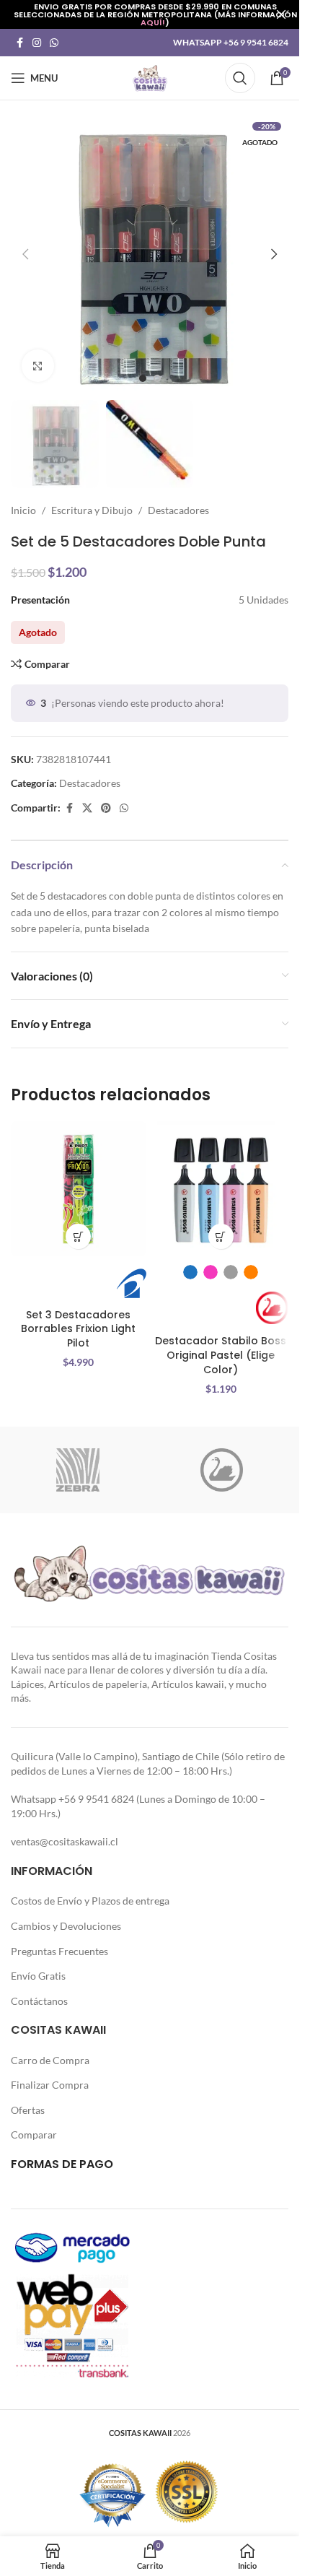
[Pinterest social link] (106, 808)
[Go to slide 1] (143, 378)
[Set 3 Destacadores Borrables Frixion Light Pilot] (79, 1189)
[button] (25, 254)
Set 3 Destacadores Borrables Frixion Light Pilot (78, 1329)
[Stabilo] (222, 1470)
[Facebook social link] (19, 43)
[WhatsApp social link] (54, 43)
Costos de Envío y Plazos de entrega (90, 1901)
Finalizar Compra (50, 2085)
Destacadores (178, 510)
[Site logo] (150, 77)
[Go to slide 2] (157, 378)
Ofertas (28, 2110)
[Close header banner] (281, 14)
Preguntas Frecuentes (59, 1951)
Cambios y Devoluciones (66, 1926)
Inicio (23, 510)
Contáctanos (39, 2001)
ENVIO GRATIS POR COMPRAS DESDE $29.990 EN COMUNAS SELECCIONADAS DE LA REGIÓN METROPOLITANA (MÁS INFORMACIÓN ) (155, 14)
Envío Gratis (38, 1976)
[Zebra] (78, 1470)
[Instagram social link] (37, 43)
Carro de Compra (50, 2060)
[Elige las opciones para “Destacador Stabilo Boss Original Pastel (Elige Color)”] (221, 1236)
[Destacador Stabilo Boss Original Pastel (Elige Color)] (221, 1189)
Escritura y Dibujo (92, 510)
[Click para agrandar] (38, 366)
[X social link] (87, 808)
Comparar (34, 2135)
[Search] (240, 78)
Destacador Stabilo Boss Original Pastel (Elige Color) (221, 1355)
